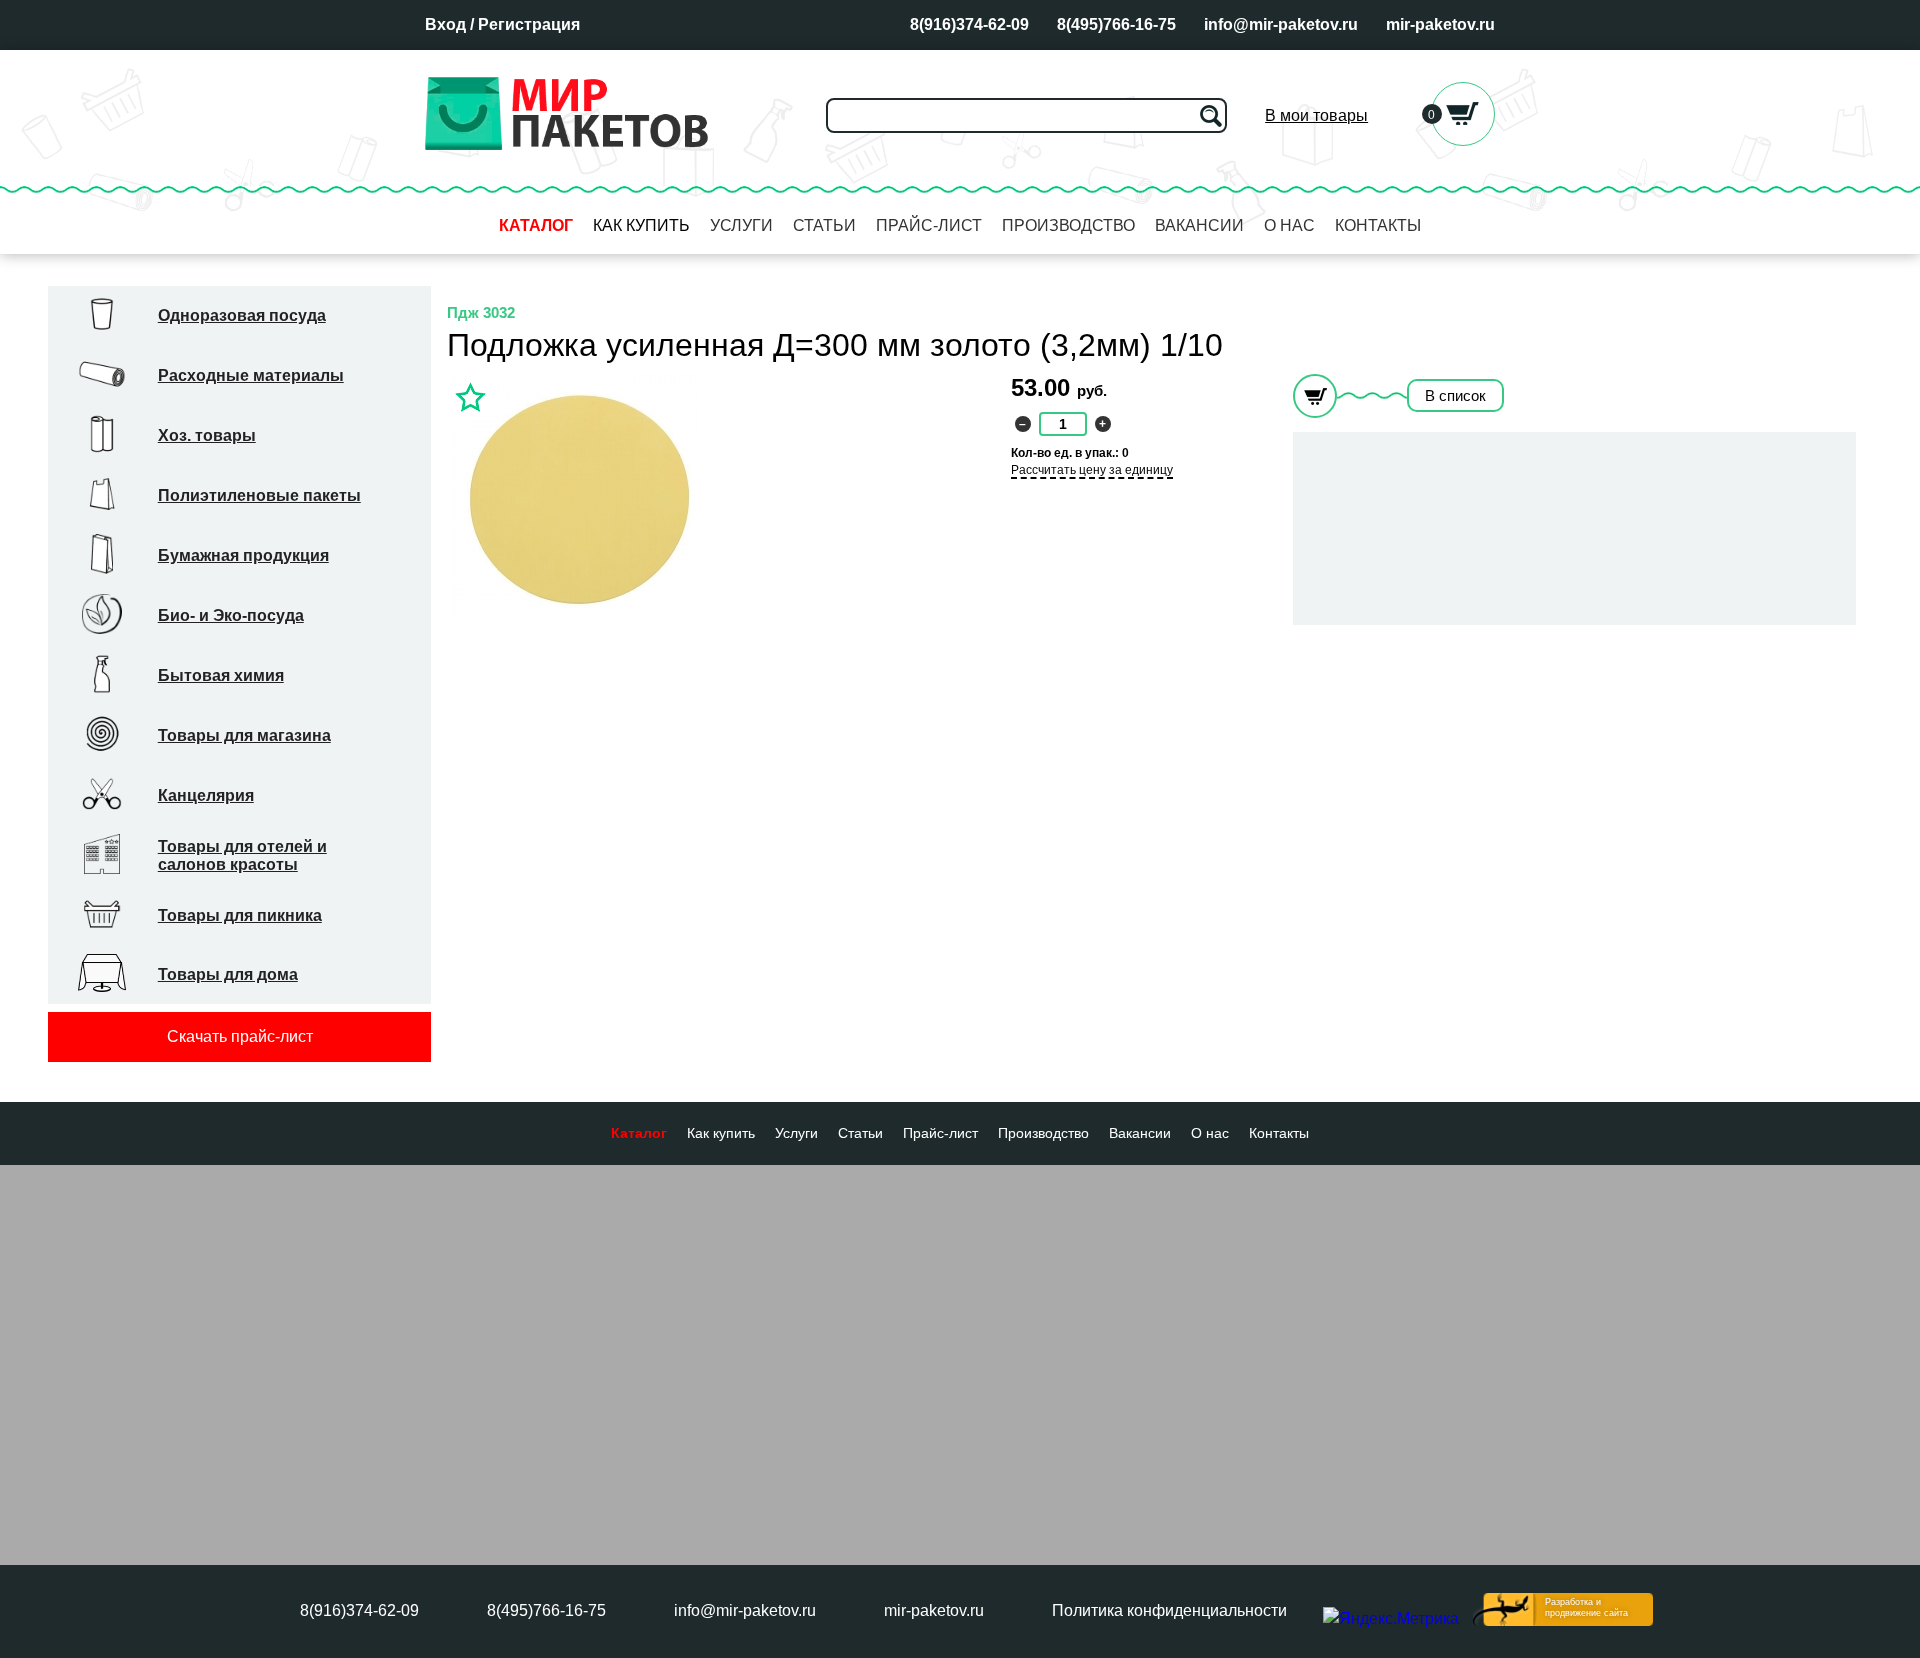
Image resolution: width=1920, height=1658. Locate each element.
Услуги (741, 225)
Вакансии (1199, 225)
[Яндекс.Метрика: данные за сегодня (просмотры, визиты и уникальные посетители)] (1391, 1619)
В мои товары (1316, 115)
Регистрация (529, 24)
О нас (1289, 225)
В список (1455, 395)
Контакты (1378, 225)
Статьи (824, 225)
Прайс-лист (929, 225)
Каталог (536, 225)
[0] (1463, 140)
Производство (1068, 225)
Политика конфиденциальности (1169, 1610)
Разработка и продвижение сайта (1586, 1607)
